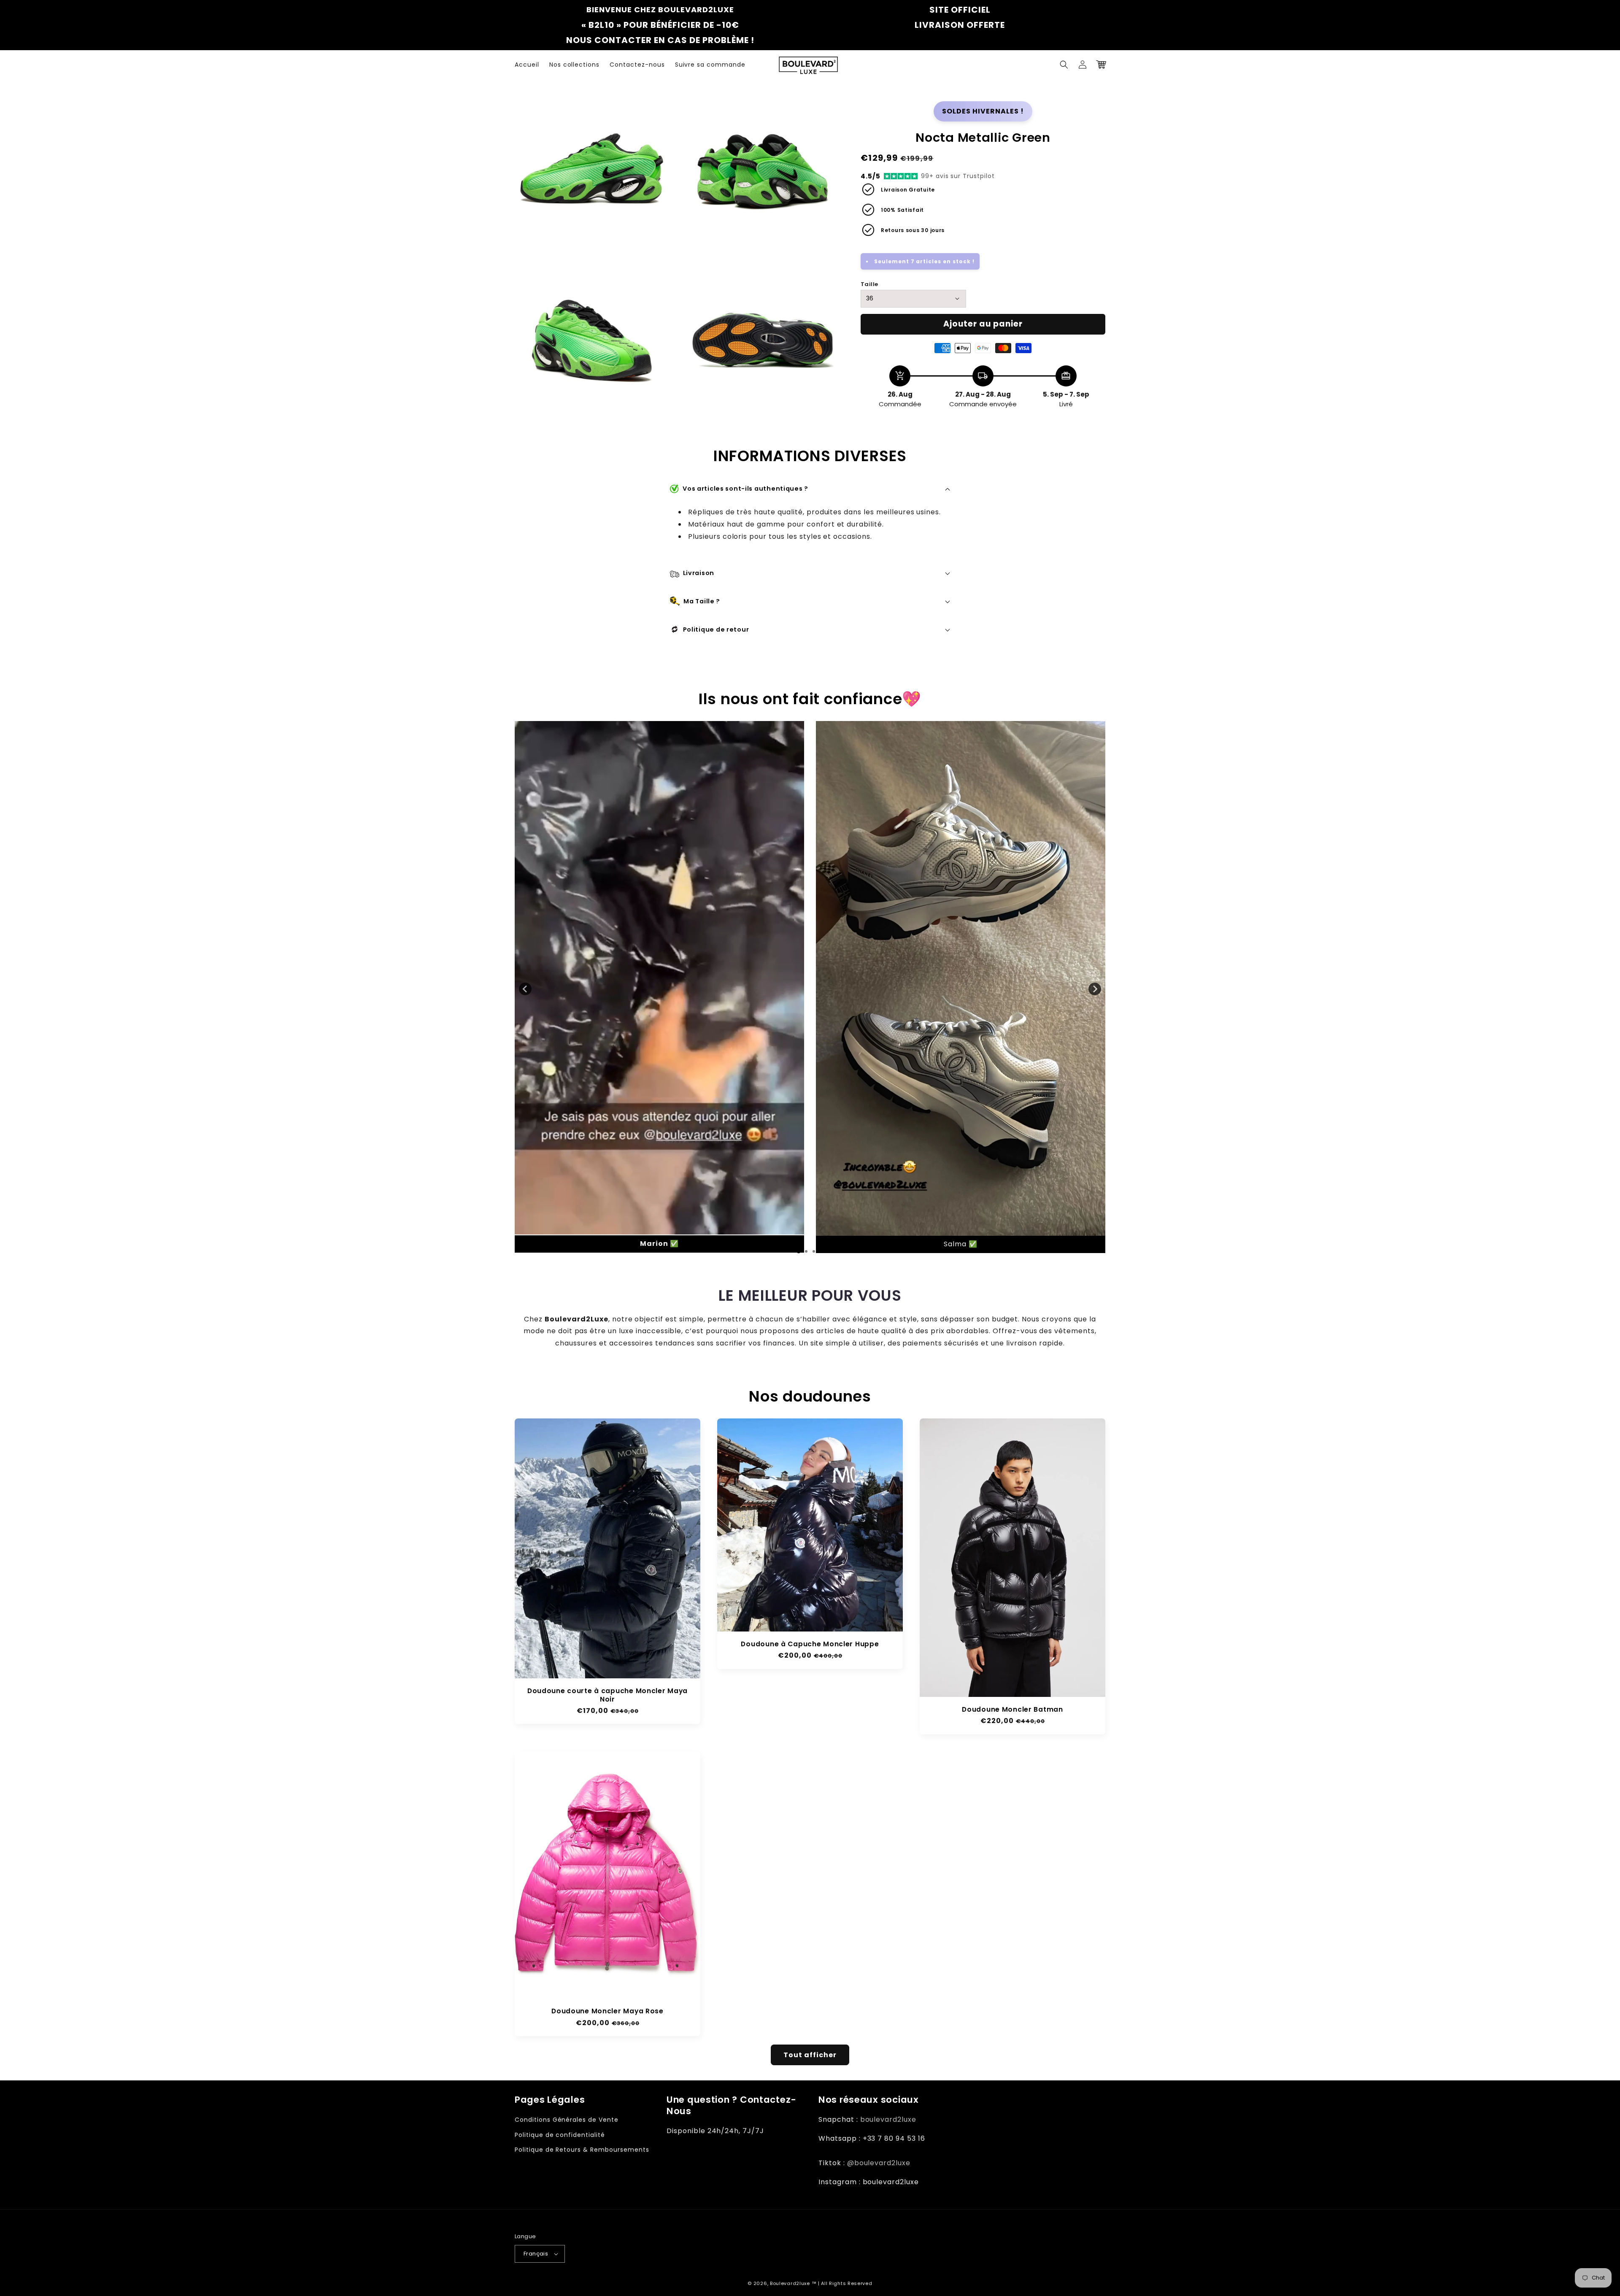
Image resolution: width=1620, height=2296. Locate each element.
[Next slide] (1095, 989)
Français (536, 2254)
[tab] (768, 1251)
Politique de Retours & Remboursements (582, 2150)
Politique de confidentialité (560, 2135)
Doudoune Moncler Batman (1012, 1709)
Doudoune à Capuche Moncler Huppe (810, 1644)
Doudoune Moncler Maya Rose (607, 2011)
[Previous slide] (525, 989)
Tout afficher (810, 2055)
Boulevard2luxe (790, 2283)
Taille (869, 284)
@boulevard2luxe (879, 2163)
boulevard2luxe (888, 2119)
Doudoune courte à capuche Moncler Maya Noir (607, 1695)
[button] (1064, 65)
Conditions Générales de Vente (567, 2120)
